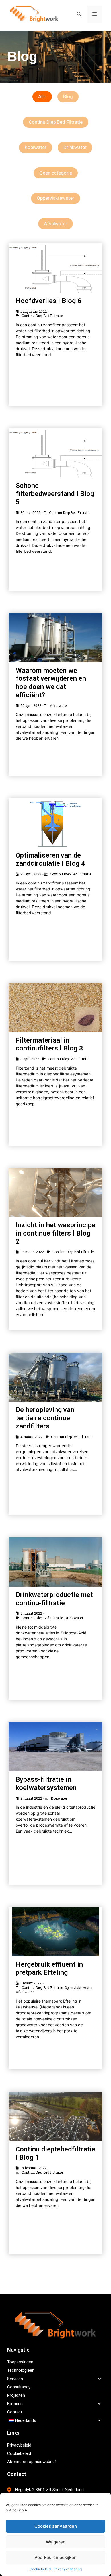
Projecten (16, 2395)
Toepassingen (20, 2362)
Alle (42, 96)
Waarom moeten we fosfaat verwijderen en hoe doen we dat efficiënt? (51, 683)
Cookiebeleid (40, 2569)
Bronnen (15, 2404)
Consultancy (19, 2387)
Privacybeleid (19, 2445)
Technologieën (21, 2370)
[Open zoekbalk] (79, 14)
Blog (68, 96)
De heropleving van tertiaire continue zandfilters (45, 1418)
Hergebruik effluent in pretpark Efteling (49, 1969)
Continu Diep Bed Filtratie (56, 122)
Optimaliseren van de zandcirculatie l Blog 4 (50, 859)
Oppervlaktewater (55, 198)
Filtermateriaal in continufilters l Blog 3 (49, 1044)
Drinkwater (75, 147)
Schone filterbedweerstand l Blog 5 (55, 494)
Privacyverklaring (68, 2569)
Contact (15, 2412)
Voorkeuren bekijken (55, 2557)
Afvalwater (55, 224)
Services (15, 2379)
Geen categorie (56, 173)
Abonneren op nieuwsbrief (32, 2462)
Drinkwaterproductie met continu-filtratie (54, 1599)
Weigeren (56, 2542)
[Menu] (95, 14)
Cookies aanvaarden (56, 2526)
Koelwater (36, 147)
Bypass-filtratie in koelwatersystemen (46, 1784)
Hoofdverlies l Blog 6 (49, 301)
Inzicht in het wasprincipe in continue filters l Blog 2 (55, 1233)
